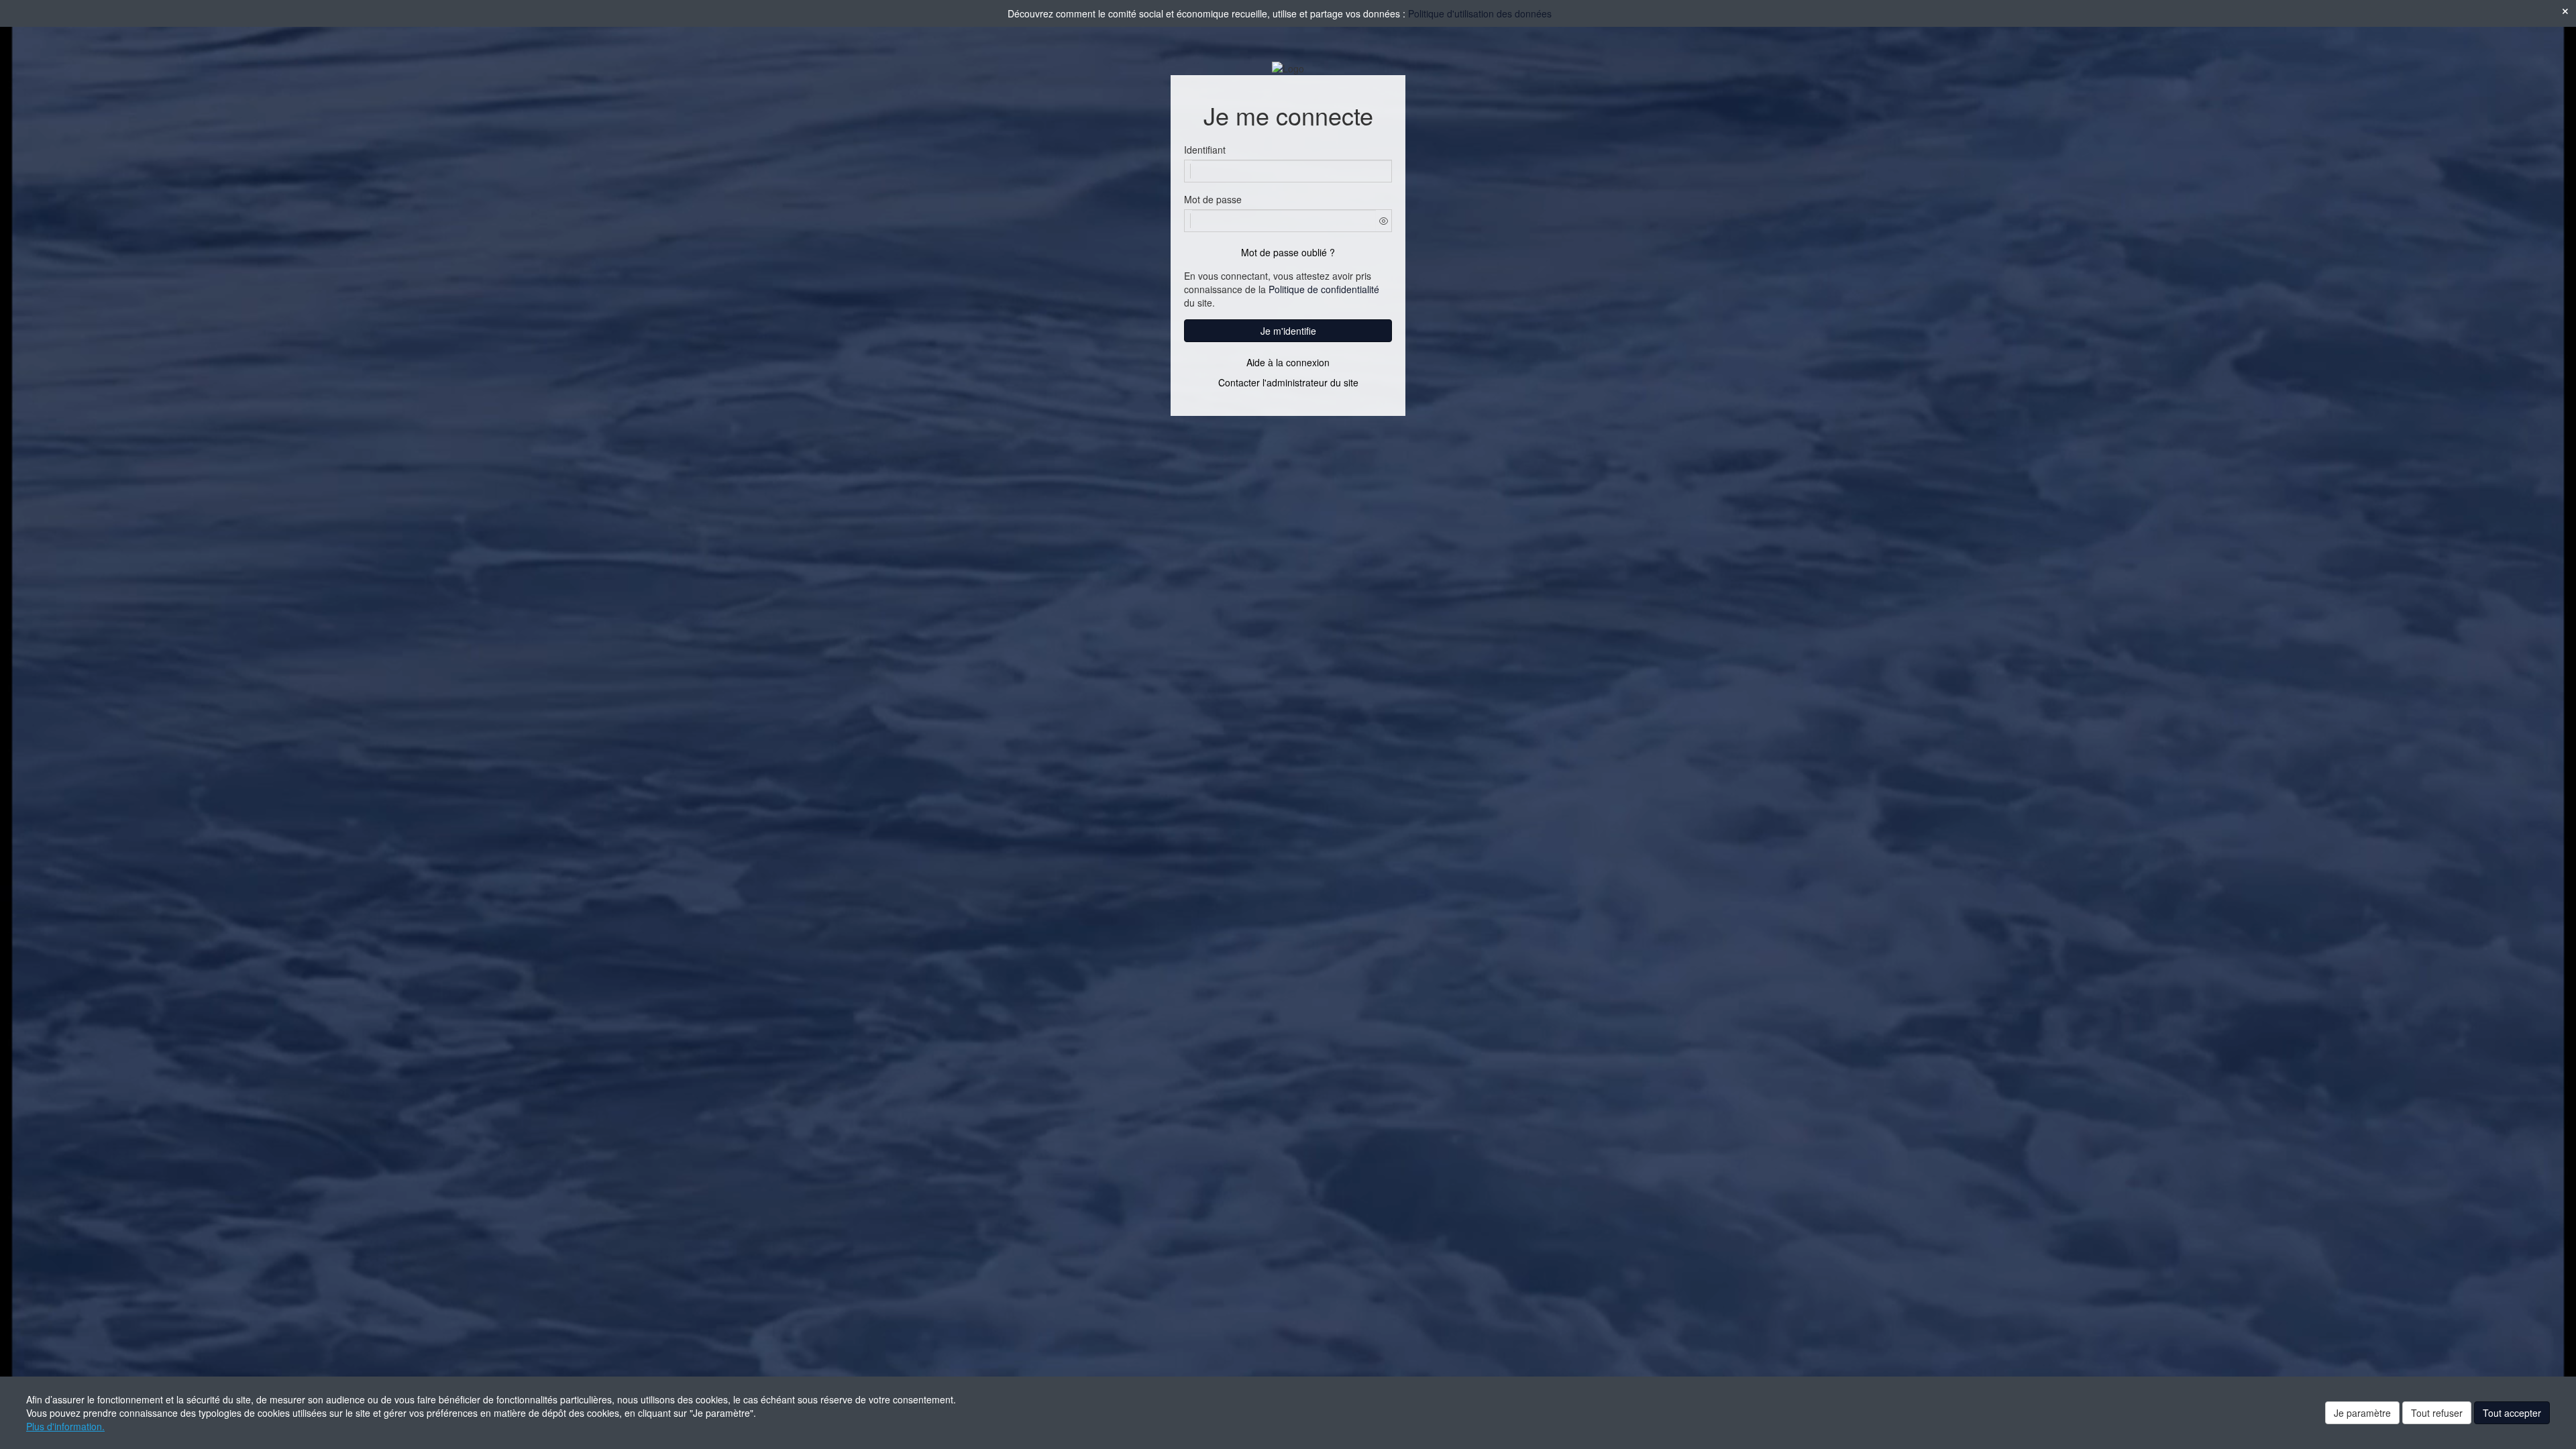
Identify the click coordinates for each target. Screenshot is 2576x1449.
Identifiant (1205, 150)
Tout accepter (2512, 1413)
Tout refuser (2437, 1413)
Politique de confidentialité (1324, 289)
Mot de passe (1213, 199)
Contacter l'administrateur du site (1288, 382)
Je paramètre (2362, 1413)
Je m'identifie (1288, 331)
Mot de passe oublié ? (1288, 252)
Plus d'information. (65, 1426)
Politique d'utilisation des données (1480, 13)
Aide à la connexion (1288, 362)
